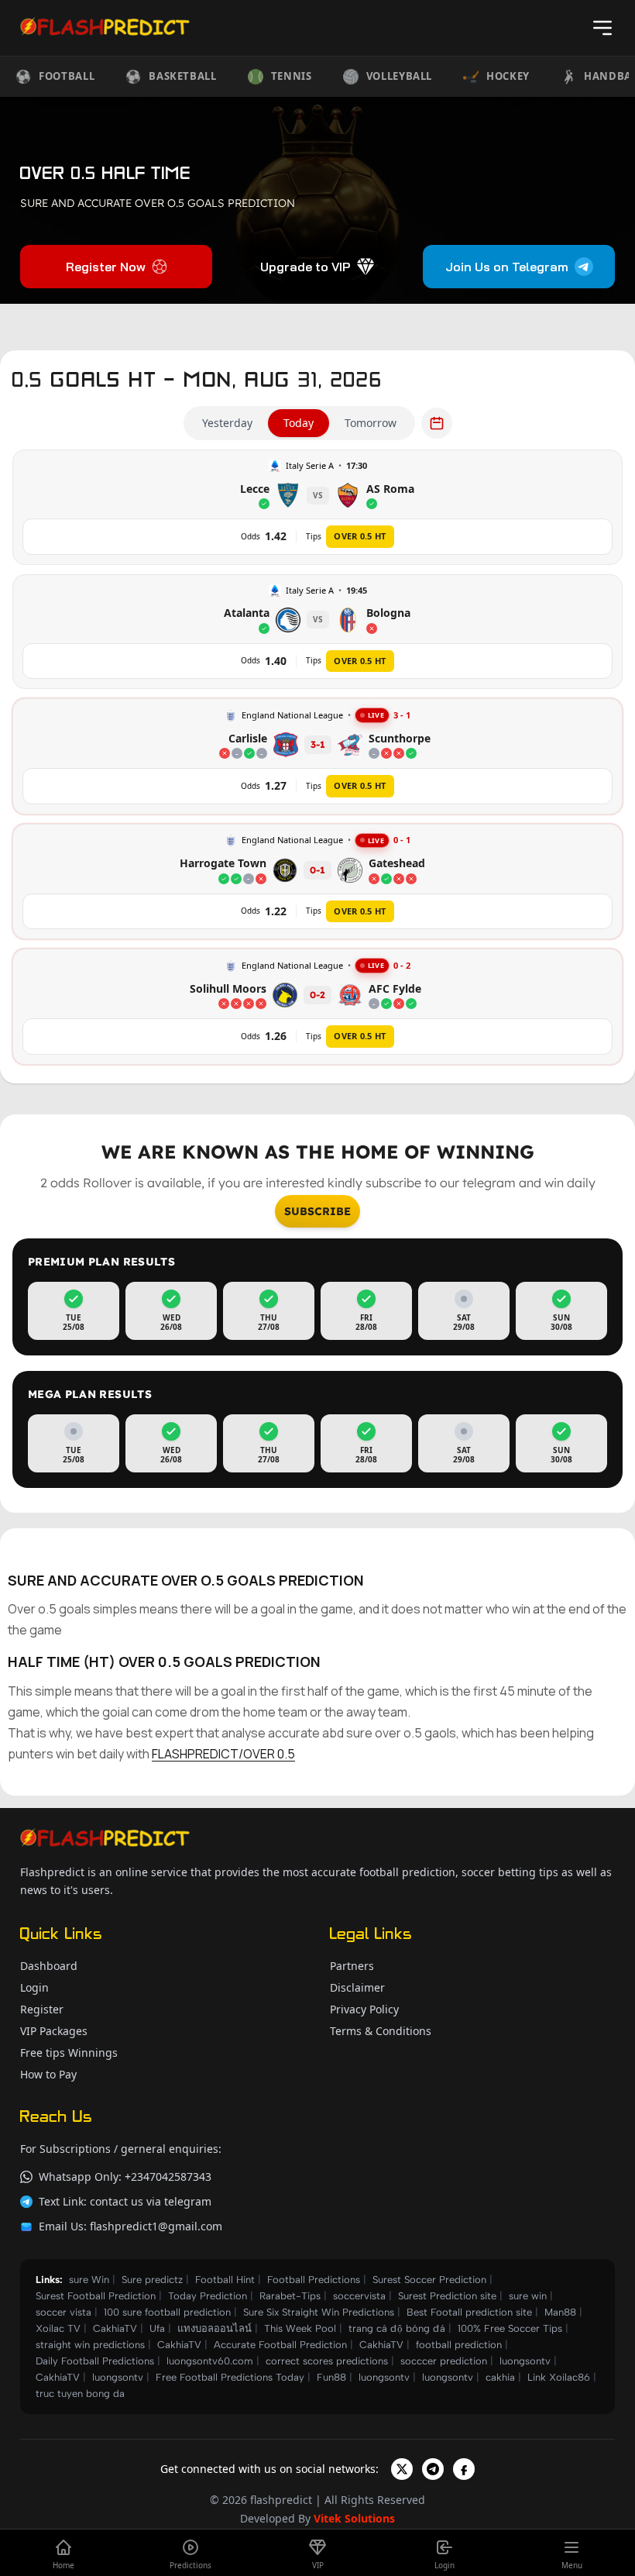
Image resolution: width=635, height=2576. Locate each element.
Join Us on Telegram (507, 267)
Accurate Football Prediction (280, 2345)
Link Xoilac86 (559, 2377)
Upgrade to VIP (305, 267)
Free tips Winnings (69, 2053)
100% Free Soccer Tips (510, 2328)
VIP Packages (54, 2031)
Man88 (560, 2312)
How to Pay (48, 2074)
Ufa (157, 2328)
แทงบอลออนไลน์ (215, 2328)
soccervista (359, 2296)
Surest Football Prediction (96, 2296)
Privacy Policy (364, 2009)
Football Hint (225, 2280)
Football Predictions (314, 2280)
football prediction (459, 2345)
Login (34, 1987)
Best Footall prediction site (469, 2312)
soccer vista (63, 2312)
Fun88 (331, 2377)
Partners (352, 1966)
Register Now (106, 267)
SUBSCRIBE (317, 1211)
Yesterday (227, 423)
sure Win (89, 2280)
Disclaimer (357, 1987)
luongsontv (525, 2361)
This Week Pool (300, 2328)
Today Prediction (208, 2296)
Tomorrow (371, 423)
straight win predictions (90, 2345)
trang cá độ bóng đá (397, 2328)
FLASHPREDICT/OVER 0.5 (223, 1754)
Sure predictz (152, 2280)
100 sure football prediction (167, 2312)
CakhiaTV (115, 2328)
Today (299, 423)
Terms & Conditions (381, 2031)
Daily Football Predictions (95, 2361)
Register (42, 2009)
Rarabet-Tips (290, 2296)
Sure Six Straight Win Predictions (319, 2312)
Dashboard (49, 1966)
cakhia (500, 2377)
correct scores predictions (327, 2361)
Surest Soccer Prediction (429, 2280)
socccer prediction (444, 2361)
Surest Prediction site (447, 2296)
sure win (528, 2296)
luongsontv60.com (210, 2361)
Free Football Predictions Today (230, 2377)
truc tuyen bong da (80, 2393)
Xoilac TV (58, 2328)
